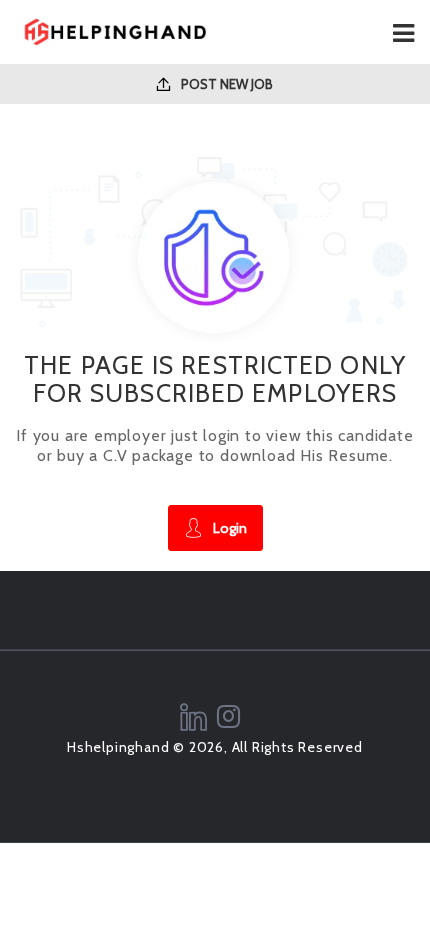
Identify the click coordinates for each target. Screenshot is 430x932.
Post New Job (225, 84)
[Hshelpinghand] (115, 32)
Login (230, 528)
